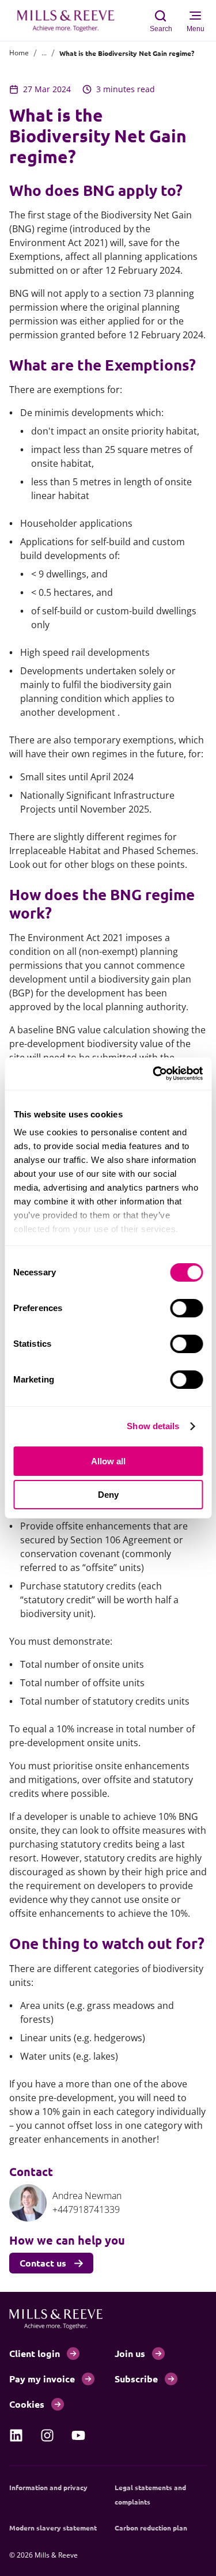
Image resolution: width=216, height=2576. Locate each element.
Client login (35, 2353)
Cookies (27, 2404)
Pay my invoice (42, 2379)
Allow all (108, 1461)
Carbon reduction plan (151, 2528)
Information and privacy (48, 2487)
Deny (108, 1495)
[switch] (186, 1308)
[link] (16, 2435)
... (44, 53)
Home (19, 53)
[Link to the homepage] (71, 21)
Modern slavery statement (53, 2528)
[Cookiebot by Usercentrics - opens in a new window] (154, 1074)
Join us (130, 2353)
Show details (153, 1426)
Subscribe (136, 2379)
